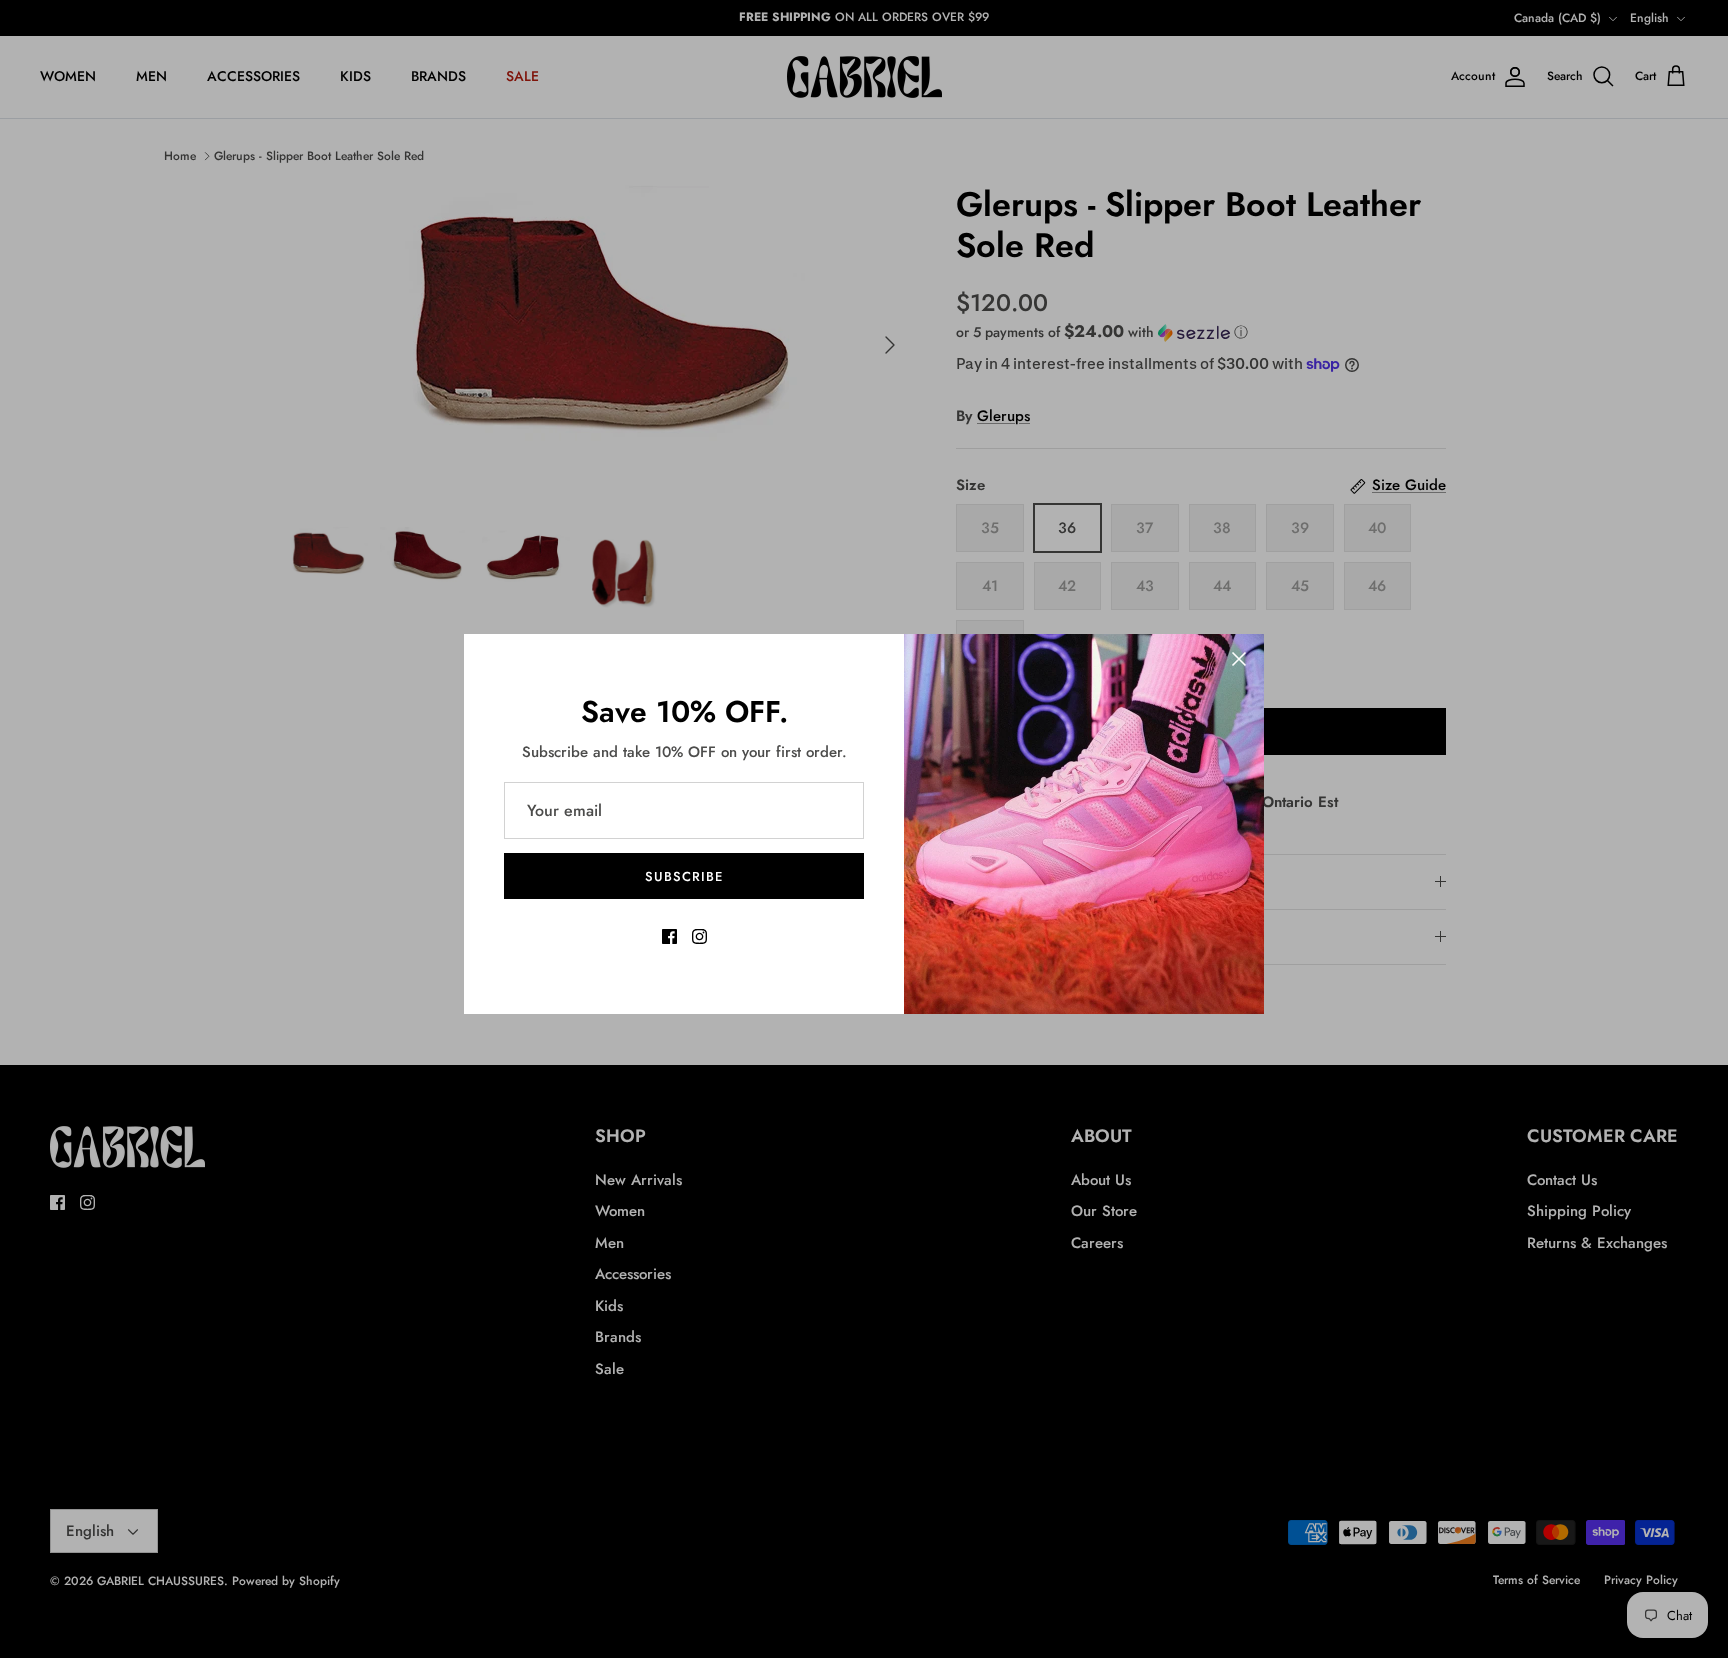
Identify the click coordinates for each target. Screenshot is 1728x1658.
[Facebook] (669, 936)
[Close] (1239, 659)
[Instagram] (699, 936)
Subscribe (684, 876)
